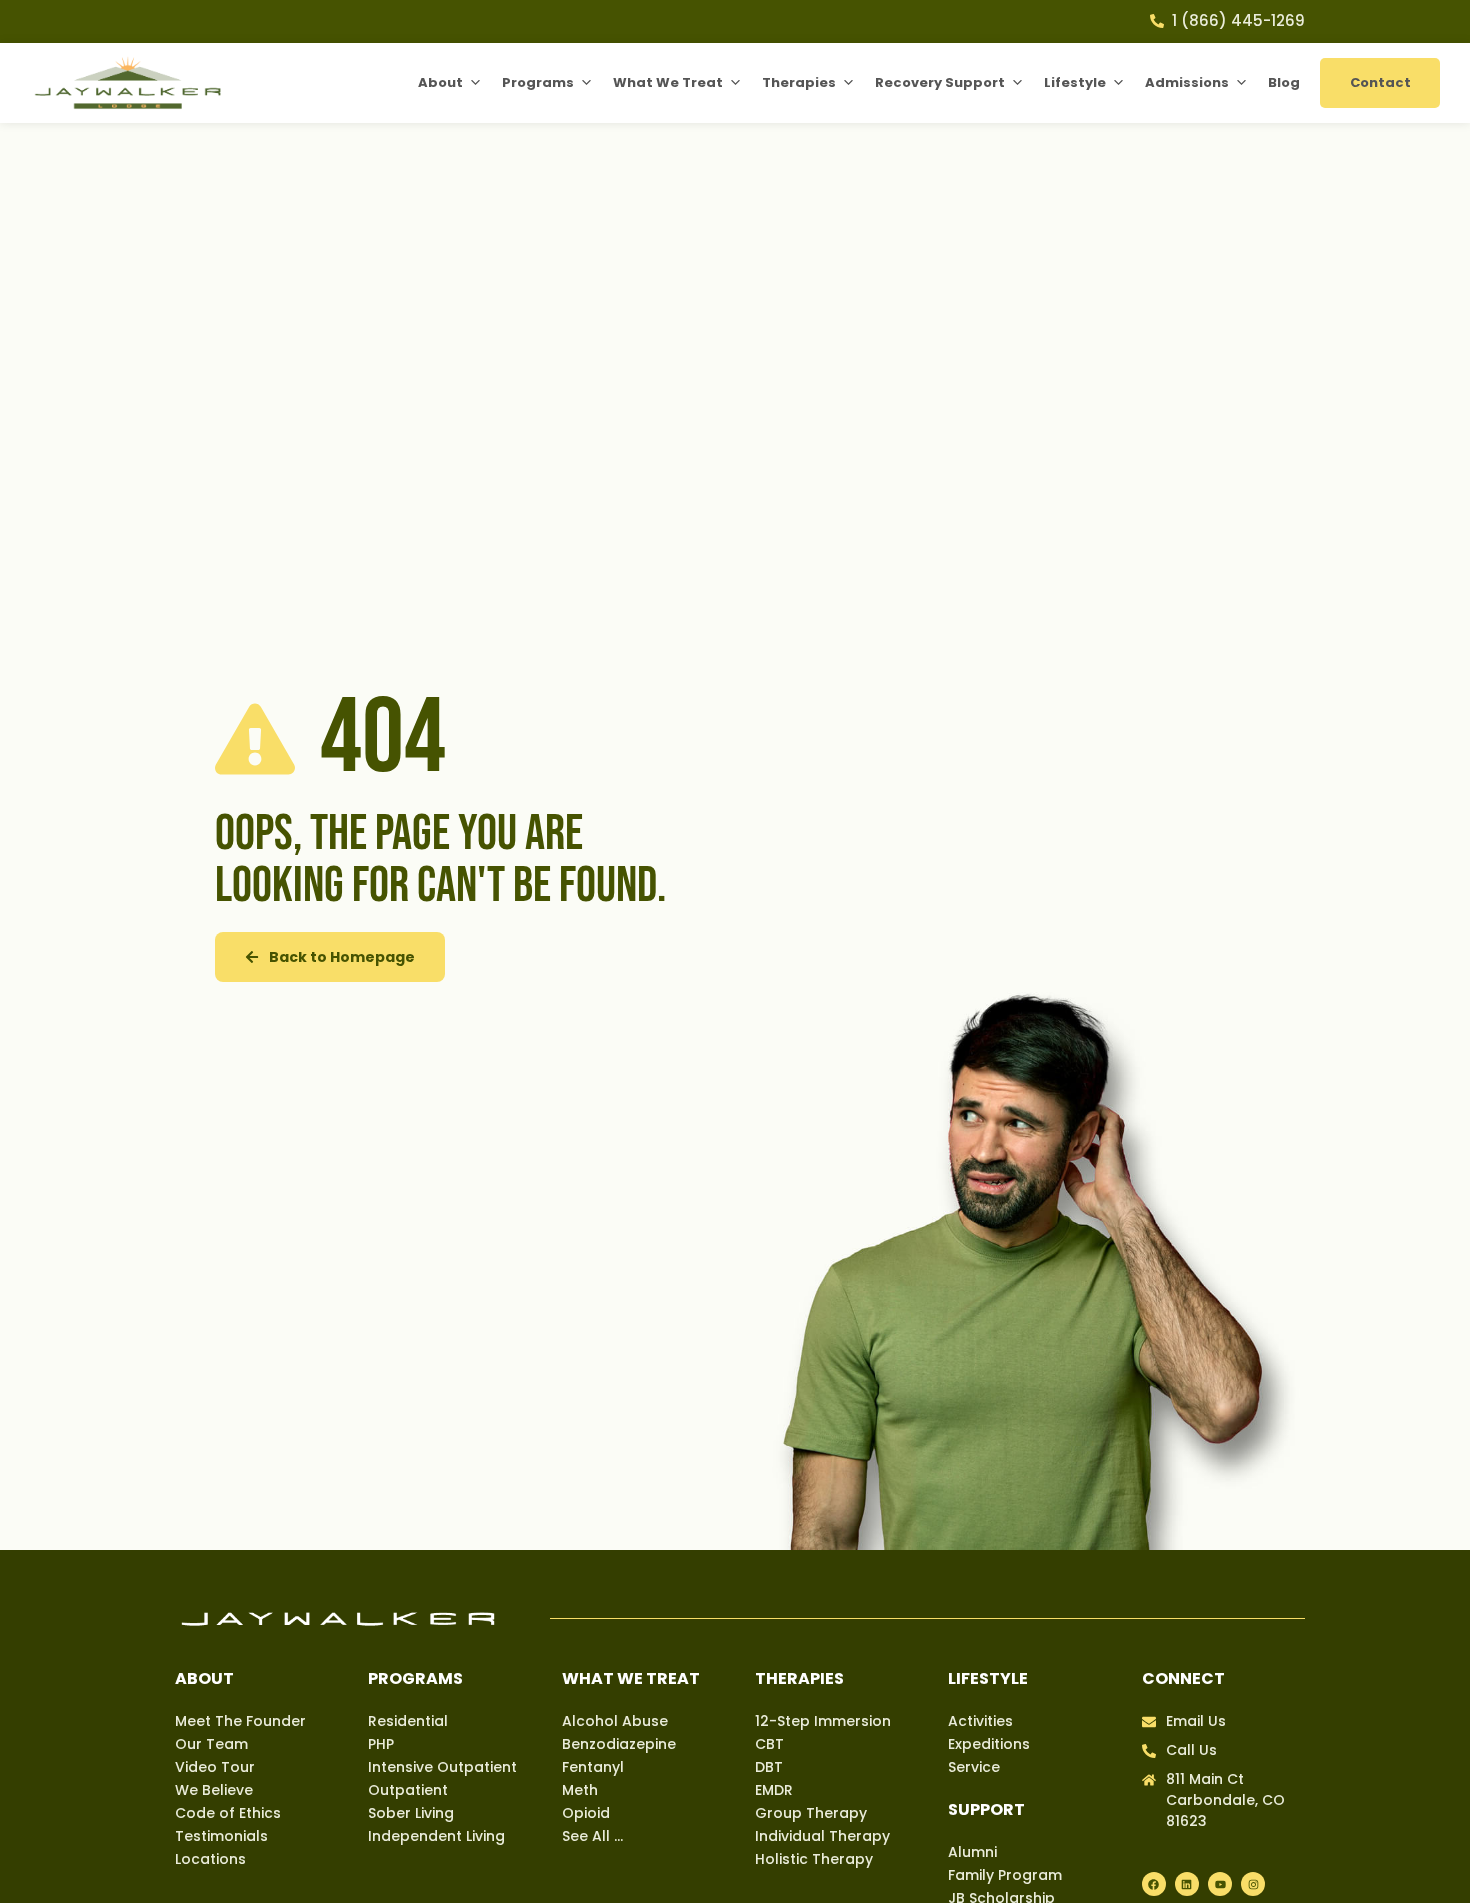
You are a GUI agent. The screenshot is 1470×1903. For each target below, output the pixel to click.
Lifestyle (1075, 82)
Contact (1380, 82)
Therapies (799, 82)
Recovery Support (940, 82)
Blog (1284, 82)
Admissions (1187, 82)
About (440, 82)
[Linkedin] (1187, 1884)
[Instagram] (1253, 1884)
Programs (538, 82)
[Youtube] (1220, 1884)
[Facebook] (1154, 1884)
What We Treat (668, 82)
